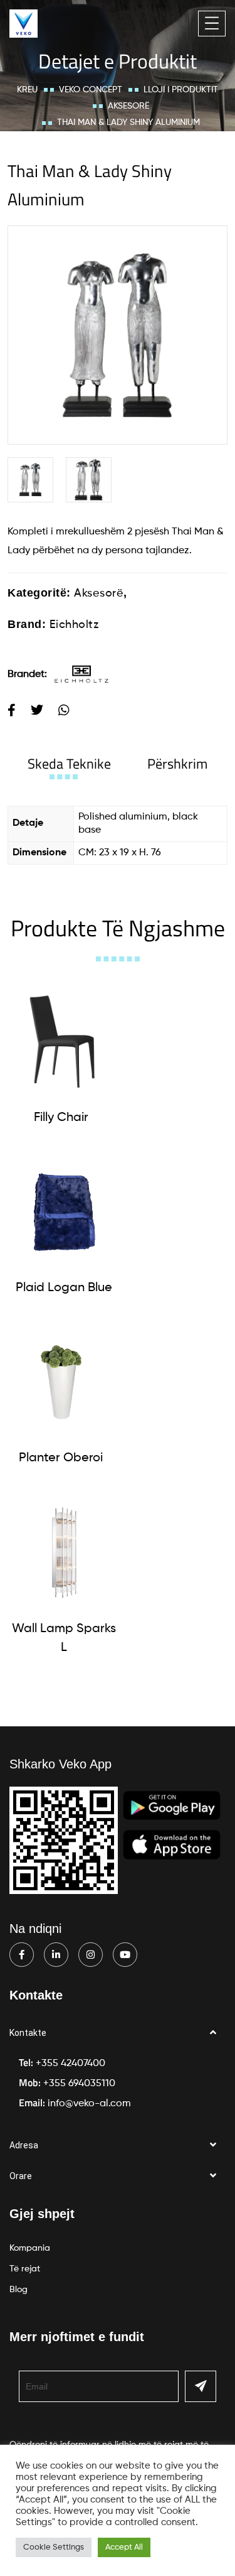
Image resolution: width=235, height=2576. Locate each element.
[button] (118, 2033)
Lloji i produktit (181, 90)
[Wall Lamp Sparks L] (64, 1553)
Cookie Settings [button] (54, 2547)
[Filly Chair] (61, 1042)
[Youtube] (125, 1955)
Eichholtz (74, 625)
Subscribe (201, 2386)
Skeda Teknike (69, 764)
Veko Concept (91, 90)
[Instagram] (91, 1955)
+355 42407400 (70, 2064)
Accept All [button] (124, 2547)
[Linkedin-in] (56, 1955)
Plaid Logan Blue (64, 1288)
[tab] (69, 764)
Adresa (24, 2145)
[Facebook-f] (22, 1955)
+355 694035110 (79, 2084)
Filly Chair (61, 1118)
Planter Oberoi (61, 1458)
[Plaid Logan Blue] (64, 1212)
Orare (21, 2176)
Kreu (27, 90)
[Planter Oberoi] (61, 1383)
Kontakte (28, 2033)
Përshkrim (177, 764)
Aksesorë (128, 106)
